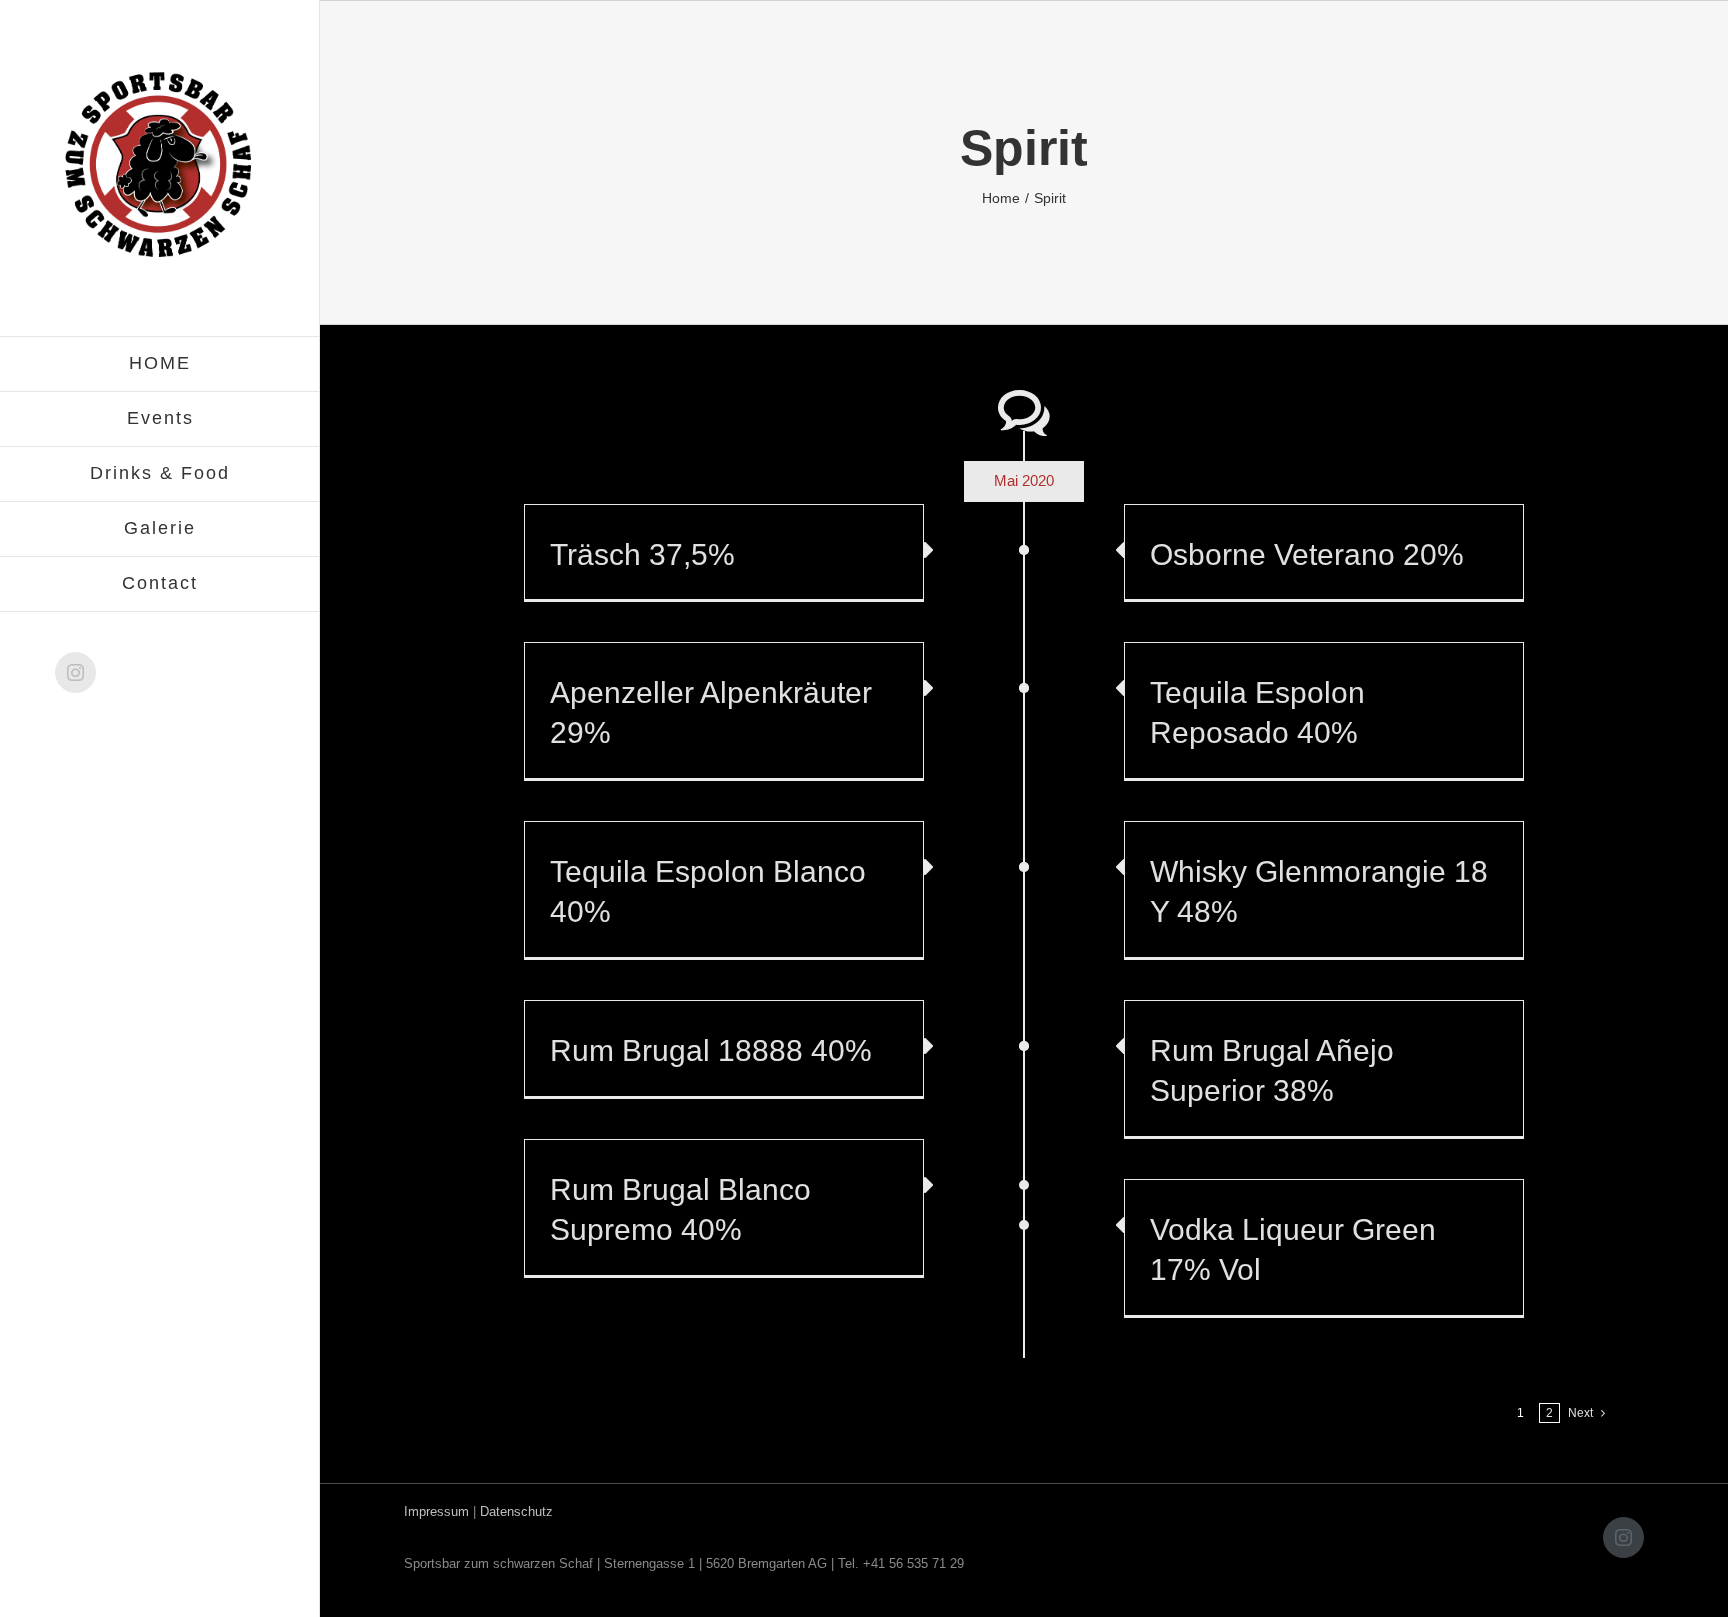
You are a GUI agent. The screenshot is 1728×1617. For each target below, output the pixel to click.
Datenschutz (516, 1511)
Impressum (436, 1511)
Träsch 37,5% (642, 554)
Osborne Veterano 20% (1307, 554)
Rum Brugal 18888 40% (711, 1050)
